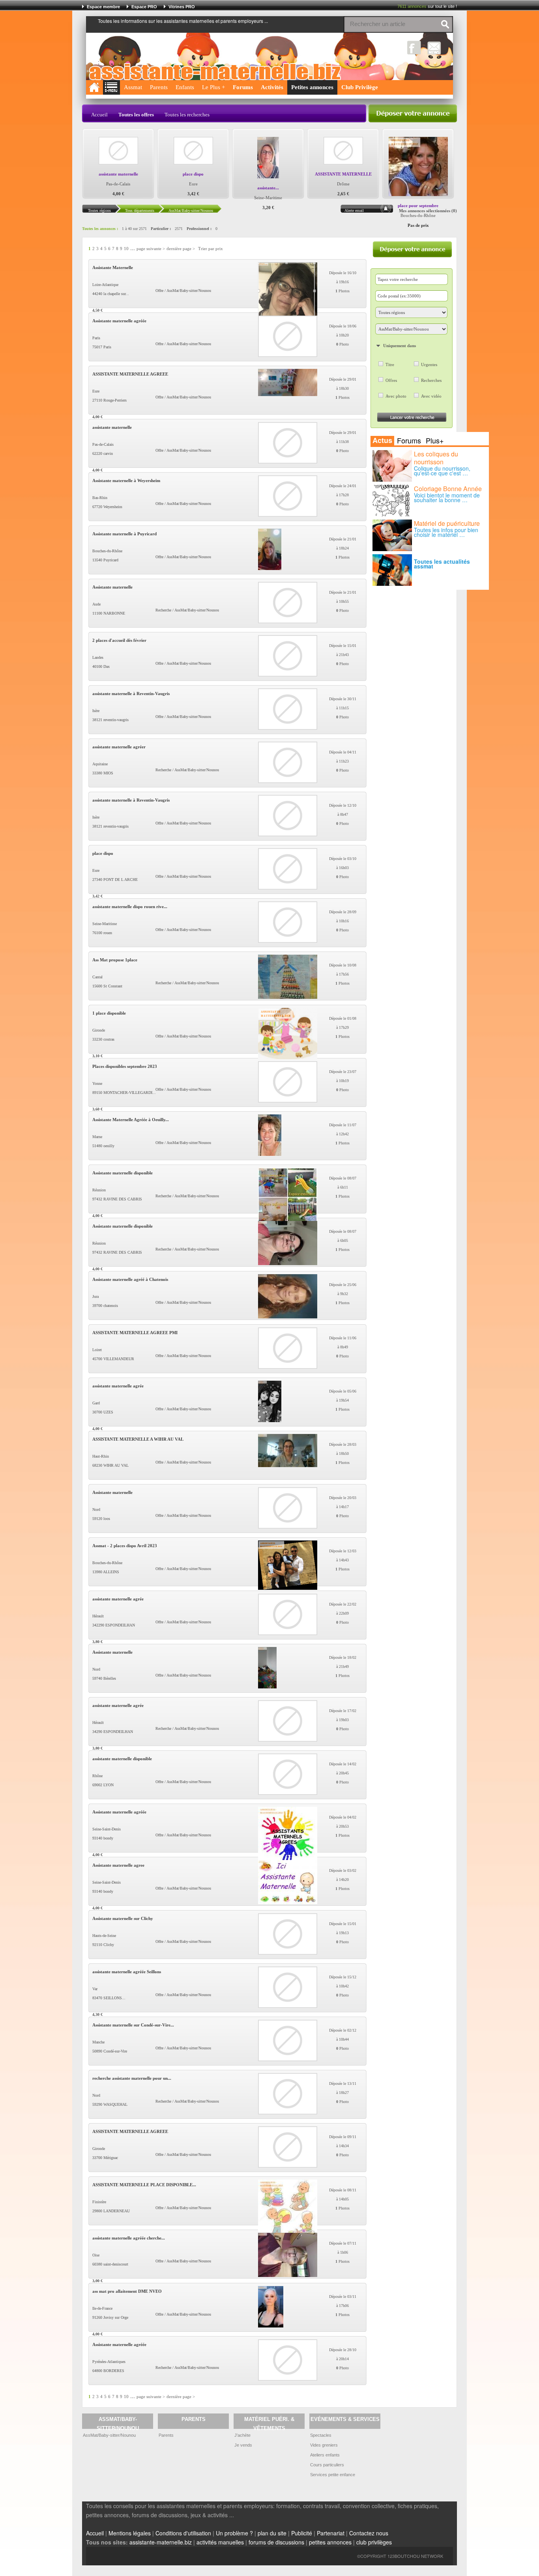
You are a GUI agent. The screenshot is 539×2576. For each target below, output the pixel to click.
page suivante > (151, 249)
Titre (390, 365)
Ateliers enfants (325, 2455)
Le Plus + (213, 87)
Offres (391, 380)
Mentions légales (130, 2533)
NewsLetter (434, 48)
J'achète (242, 2435)
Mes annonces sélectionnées (425, 211)
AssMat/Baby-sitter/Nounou (109, 2435)
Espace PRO (144, 7)
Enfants (185, 87)
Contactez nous (369, 2533)
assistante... (268, 188)
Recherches (431, 380)
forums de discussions (276, 2542)
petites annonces (330, 2542)
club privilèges (374, 2542)
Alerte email (354, 210)
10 (126, 249)
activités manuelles (220, 2542)
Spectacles (321, 2435)
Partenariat (331, 2533)
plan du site (272, 2533)
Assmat (133, 87)
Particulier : (161, 229)
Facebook (414, 48)
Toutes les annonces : (100, 229)
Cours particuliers (327, 2465)
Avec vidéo (431, 396)
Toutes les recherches (187, 115)
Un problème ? (234, 2533)
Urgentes (429, 365)
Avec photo (396, 396)
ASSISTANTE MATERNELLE (343, 174)
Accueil (99, 115)
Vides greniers (324, 2445)
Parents (159, 87)
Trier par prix (211, 249)
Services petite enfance (333, 2475)
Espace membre (103, 7)
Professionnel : (199, 229)
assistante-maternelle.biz (161, 2542)
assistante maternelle (118, 174)
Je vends (243, 2445)
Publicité (302, 2533)
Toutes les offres (136, 115)
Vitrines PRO (182, 7)
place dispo (193, 174)
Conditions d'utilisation (183, 2533)
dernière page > (181, 249)
